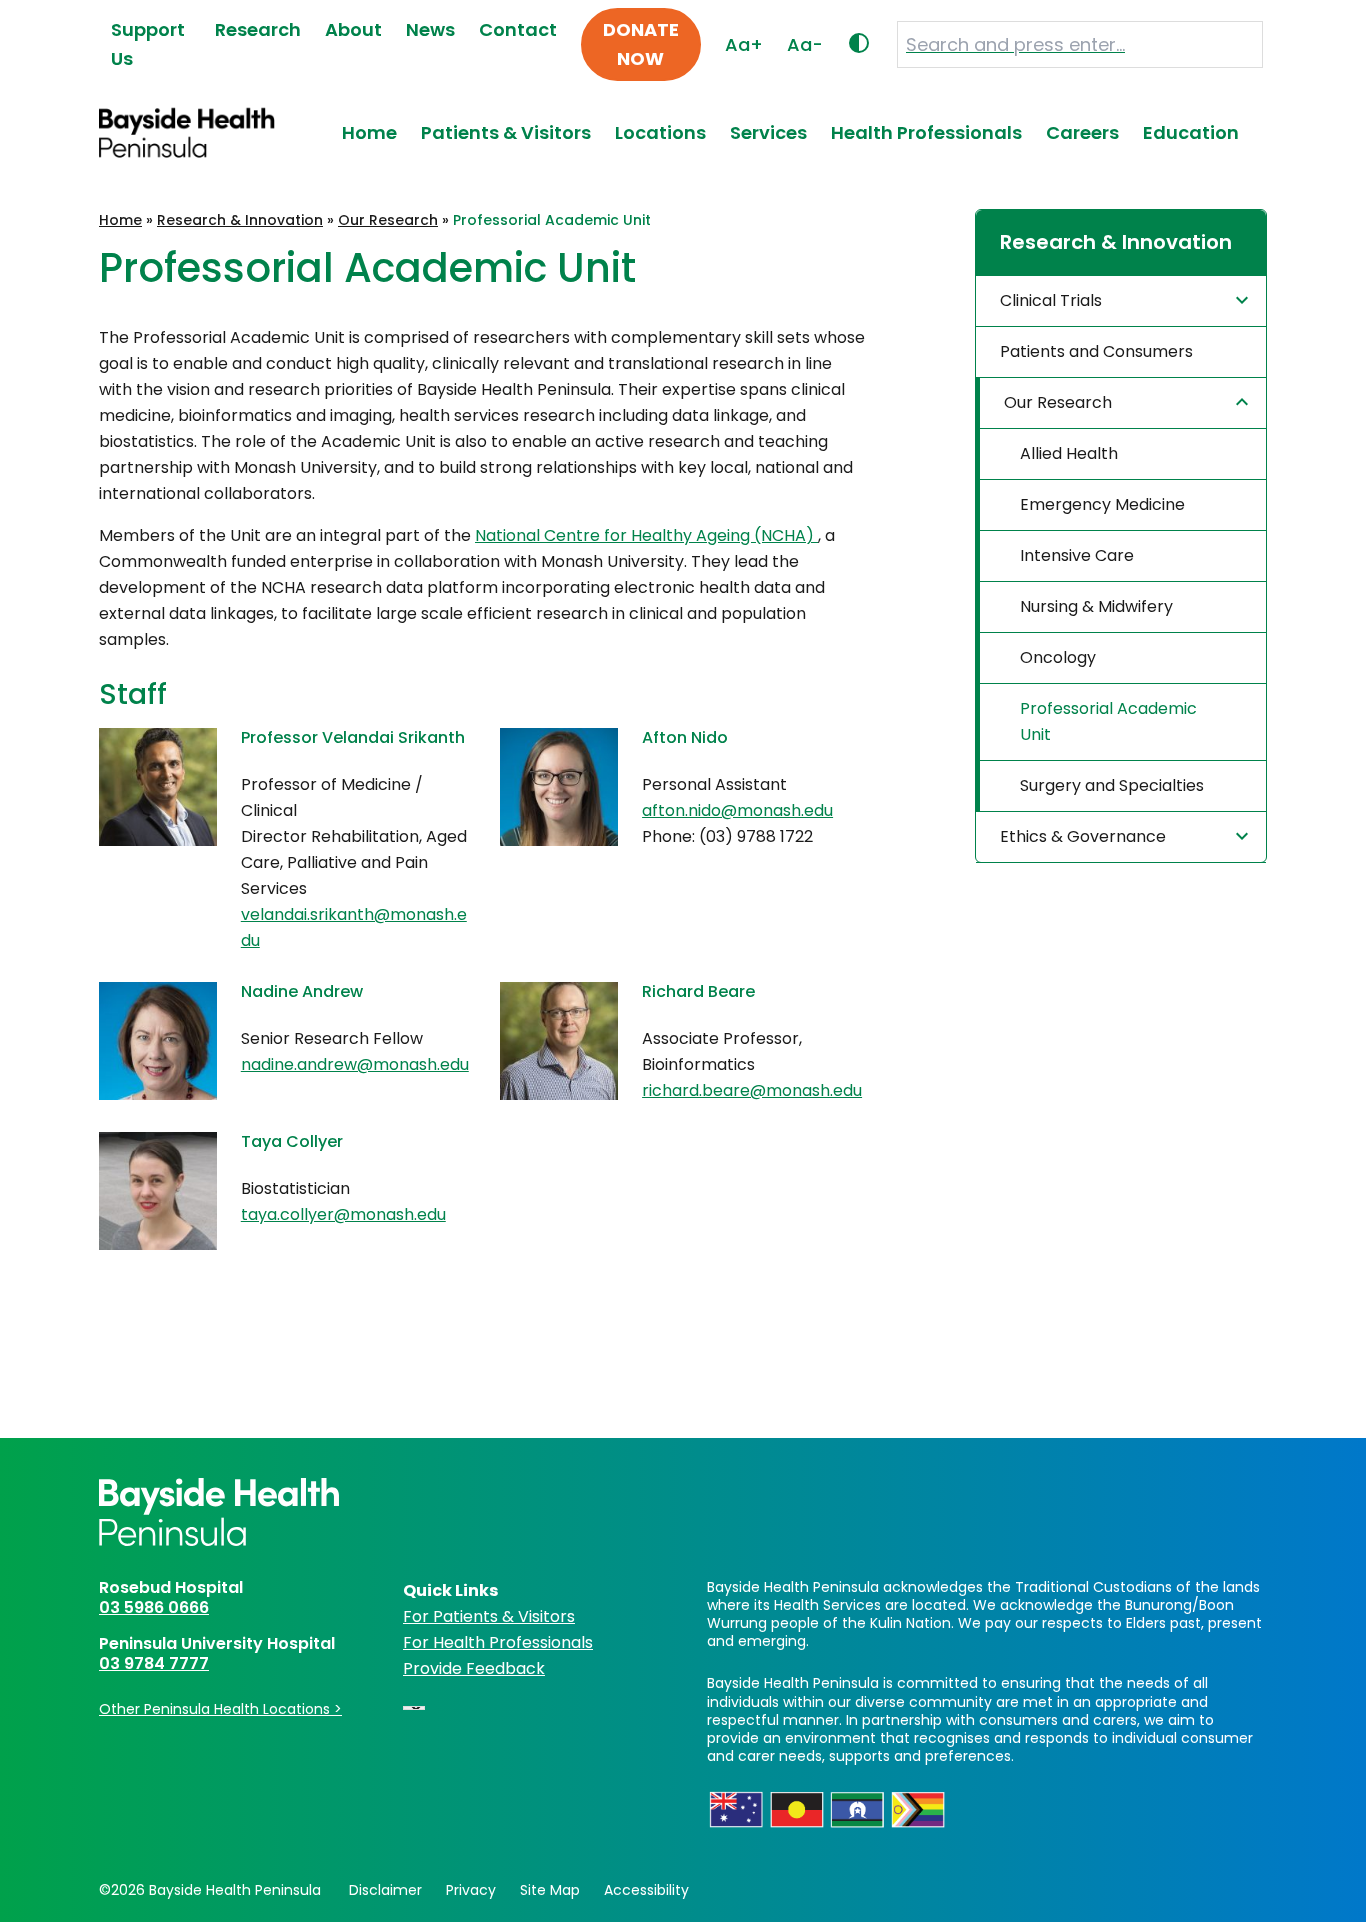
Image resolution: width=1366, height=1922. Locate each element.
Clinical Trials (1051, 300)
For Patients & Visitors (489, 1616)
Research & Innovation (240, 220)
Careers (1082, 132)
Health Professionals (926, 132)
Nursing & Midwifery (1096, 606)
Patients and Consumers (1096, 351)
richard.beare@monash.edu (752, 1090)
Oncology (1058, 657)
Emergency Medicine (1102, 504)
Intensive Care (1077, 555)
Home (369, 132)
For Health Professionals (498, 1642)
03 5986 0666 (154, 1607)
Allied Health (1069, 453)
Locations (660, 132)
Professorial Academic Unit (1108, 721)
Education (1191, 132)
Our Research (388, 220)
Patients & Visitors (506, 132)
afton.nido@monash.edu (737, 810)
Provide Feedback (474, 1668)
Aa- (805, 44)
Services (768, 132)
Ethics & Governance (1083, 836)
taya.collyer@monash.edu (343, 1214)
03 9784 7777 (154, 1663)
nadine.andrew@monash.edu (355, 1064)
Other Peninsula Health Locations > (220, 1709)
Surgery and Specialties (1112, 785)
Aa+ (744, 44)
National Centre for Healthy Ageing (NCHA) (646, 535)
